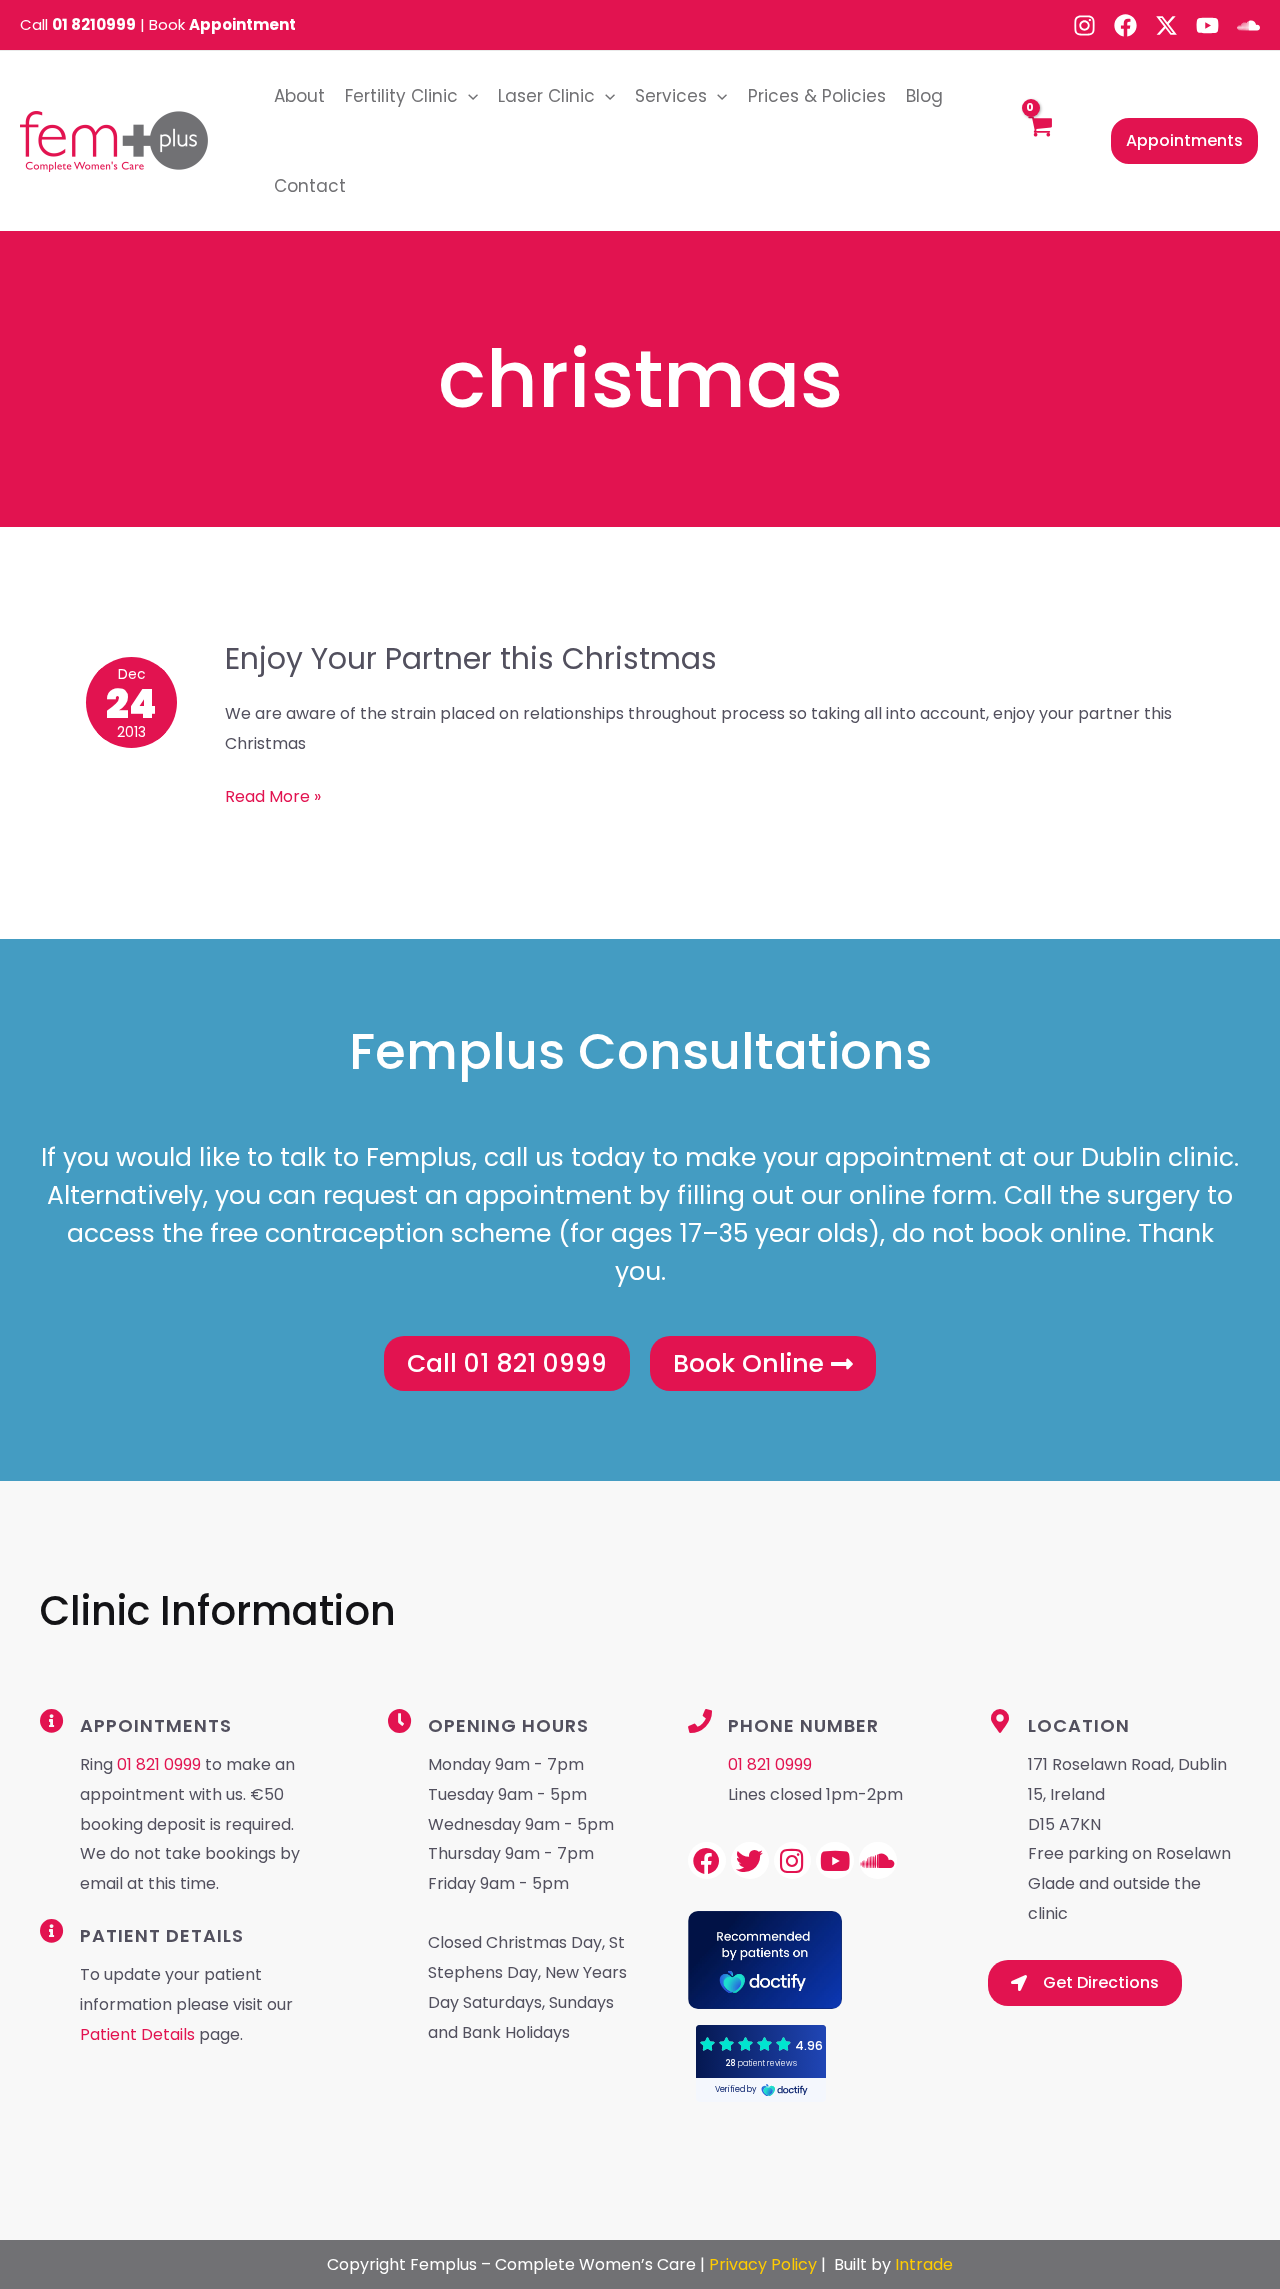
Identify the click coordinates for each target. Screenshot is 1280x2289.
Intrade (924, 2264)
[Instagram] (1084, 25)
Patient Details (139, 2034)
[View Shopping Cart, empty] (1039, 141)
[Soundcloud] (1248, 25)
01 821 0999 (159, 1764)
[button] (468, 96)
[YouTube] (1207, 25)
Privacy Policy (763, 2264)
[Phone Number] (700, 1721)
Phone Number (803, 1725)
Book (222, 24)
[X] (1166, 25)
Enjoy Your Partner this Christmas (471, 658)
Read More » (273, 795)
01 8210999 (94, 24)
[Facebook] (1125, 25)
